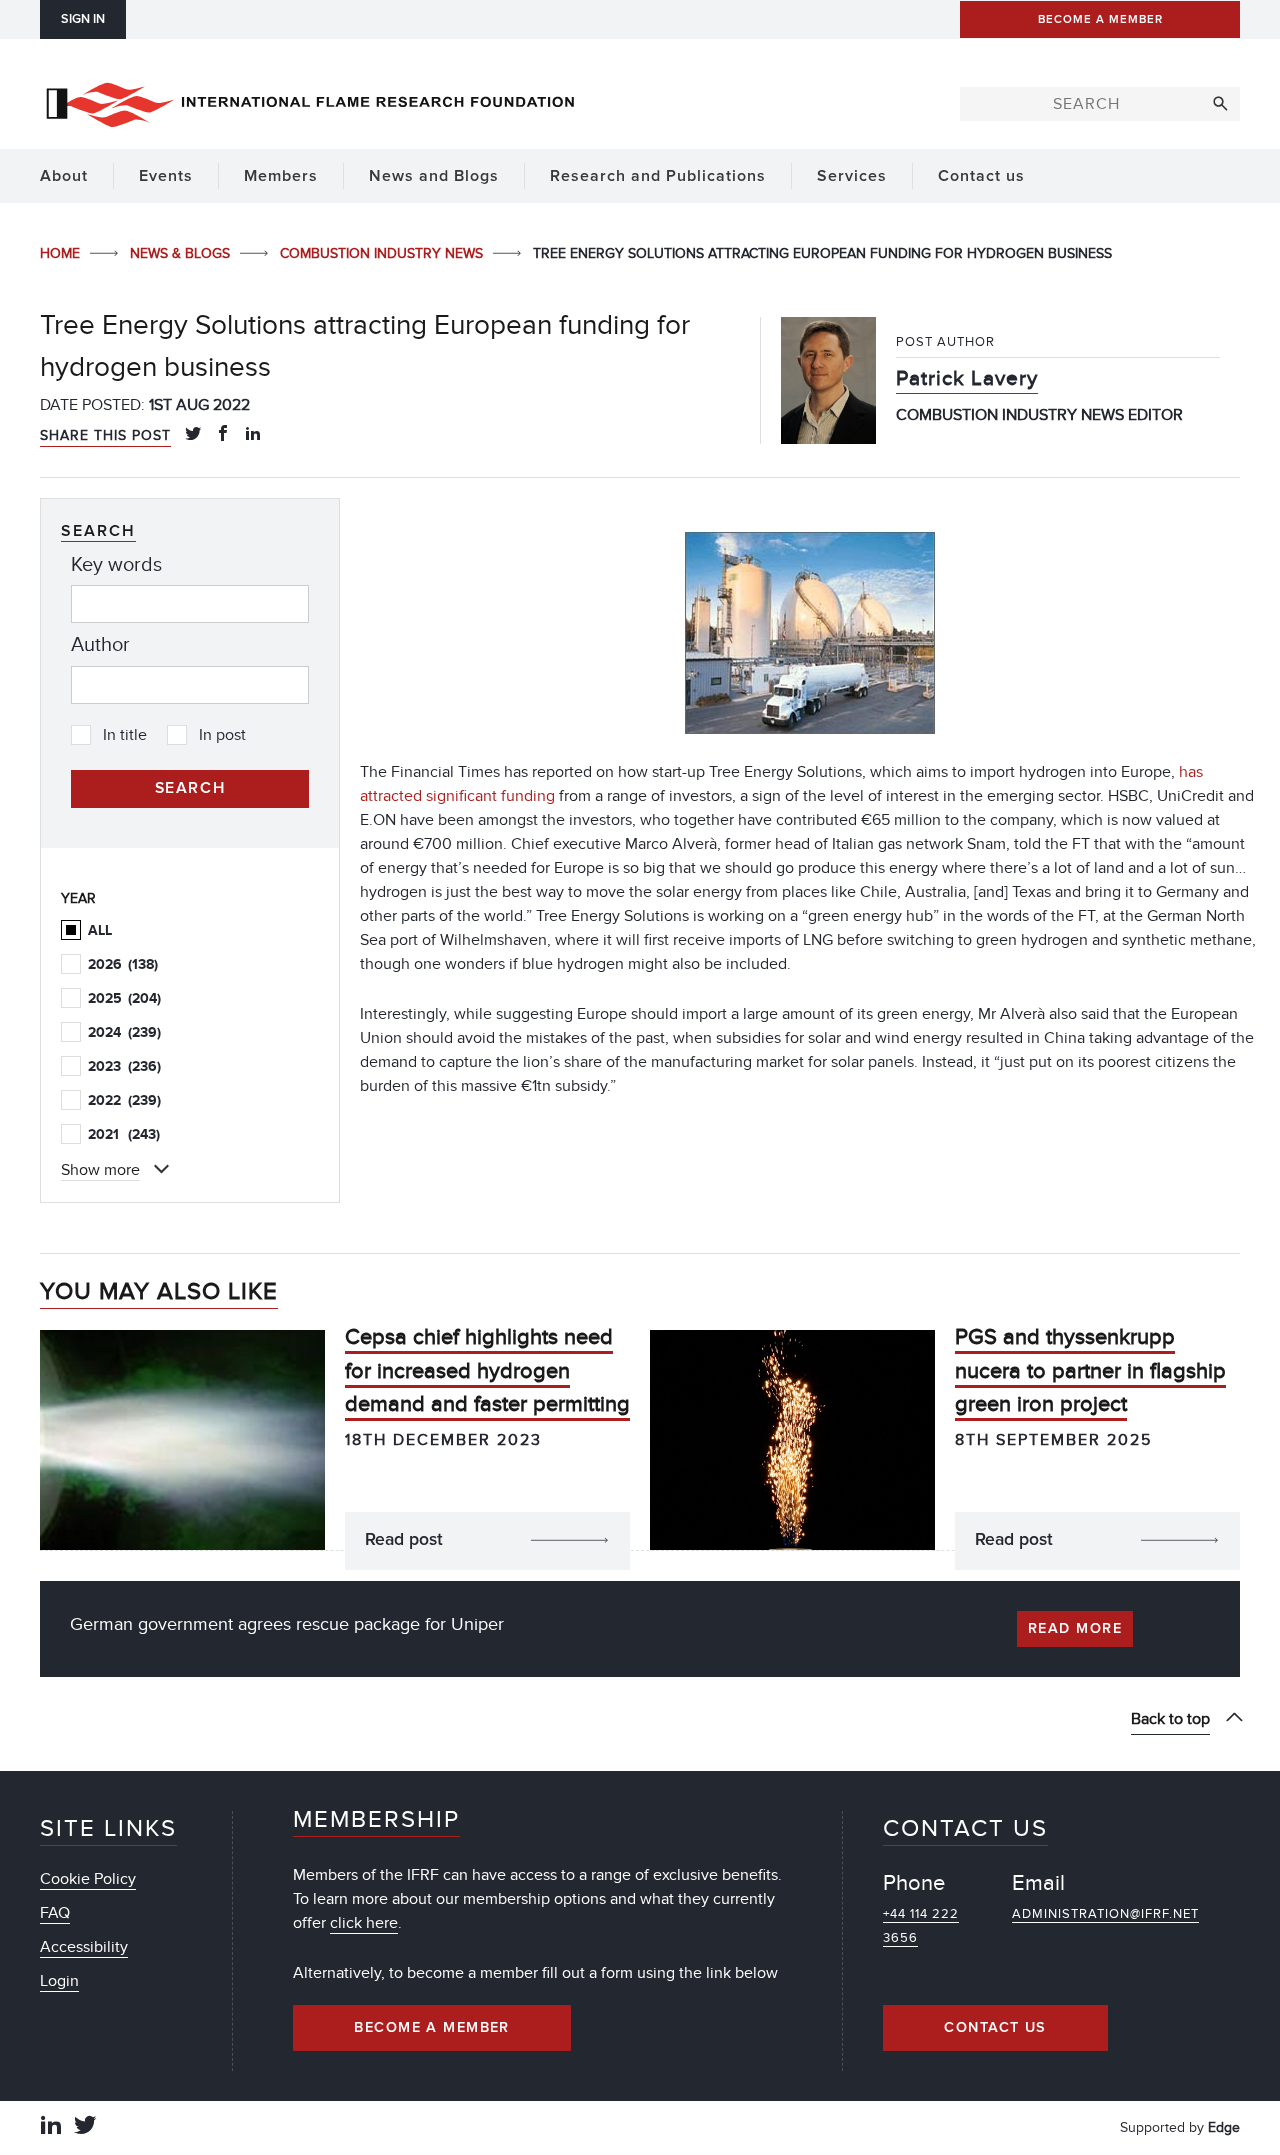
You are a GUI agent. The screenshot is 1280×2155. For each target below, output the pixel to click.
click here (364, 1923)
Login (59, 1981)
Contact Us (995, 2028)
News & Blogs (182, 253)
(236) (124, 1066)
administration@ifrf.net (1105, 1914)
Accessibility (84, 1947)
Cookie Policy (88, 1879)
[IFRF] (310, 101)
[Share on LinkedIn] (253, 435)
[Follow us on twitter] (85, 2127)
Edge (1224, 2127)
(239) (124, 1032)
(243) (124, 1134)
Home (62, 253)
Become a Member (432, 2028)
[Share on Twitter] (193, 435)
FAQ (55, 1913)
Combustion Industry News (383, 253)
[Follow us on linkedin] (51, 2127)
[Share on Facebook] (223, 435)
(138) (123, 964)
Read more (1075, 1629)
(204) (124, 998)
